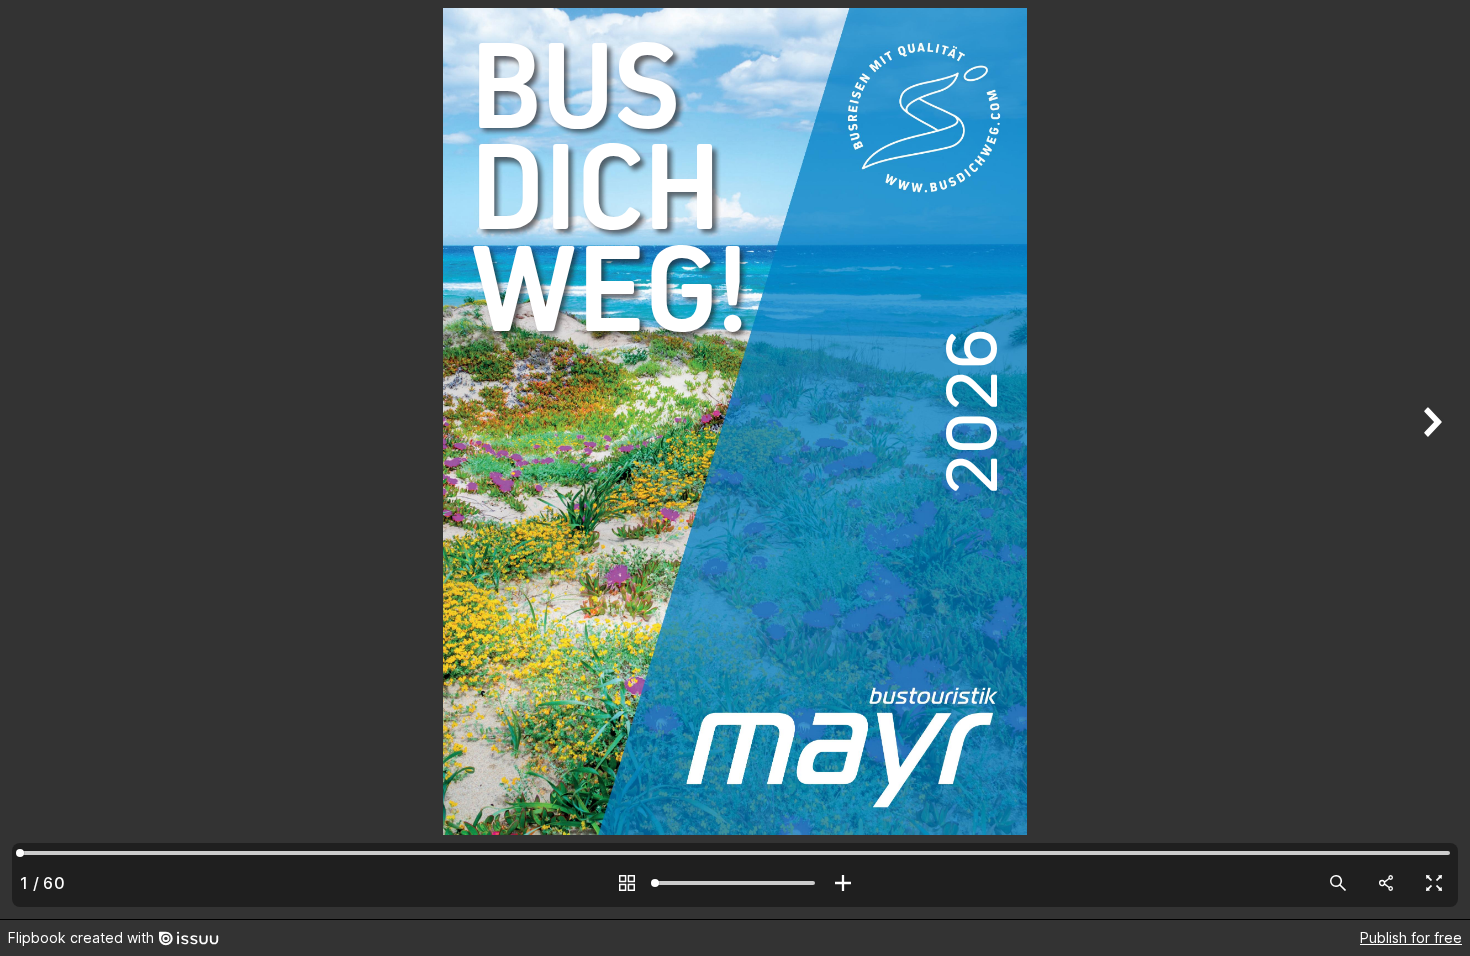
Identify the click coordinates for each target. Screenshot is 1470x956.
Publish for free (1411, 937)
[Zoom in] (843, 883)
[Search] (1338, 883)
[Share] (1386, 883)
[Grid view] (627, 883)
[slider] (735, 883)
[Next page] (1430, 459)
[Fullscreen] (1434, 883)
